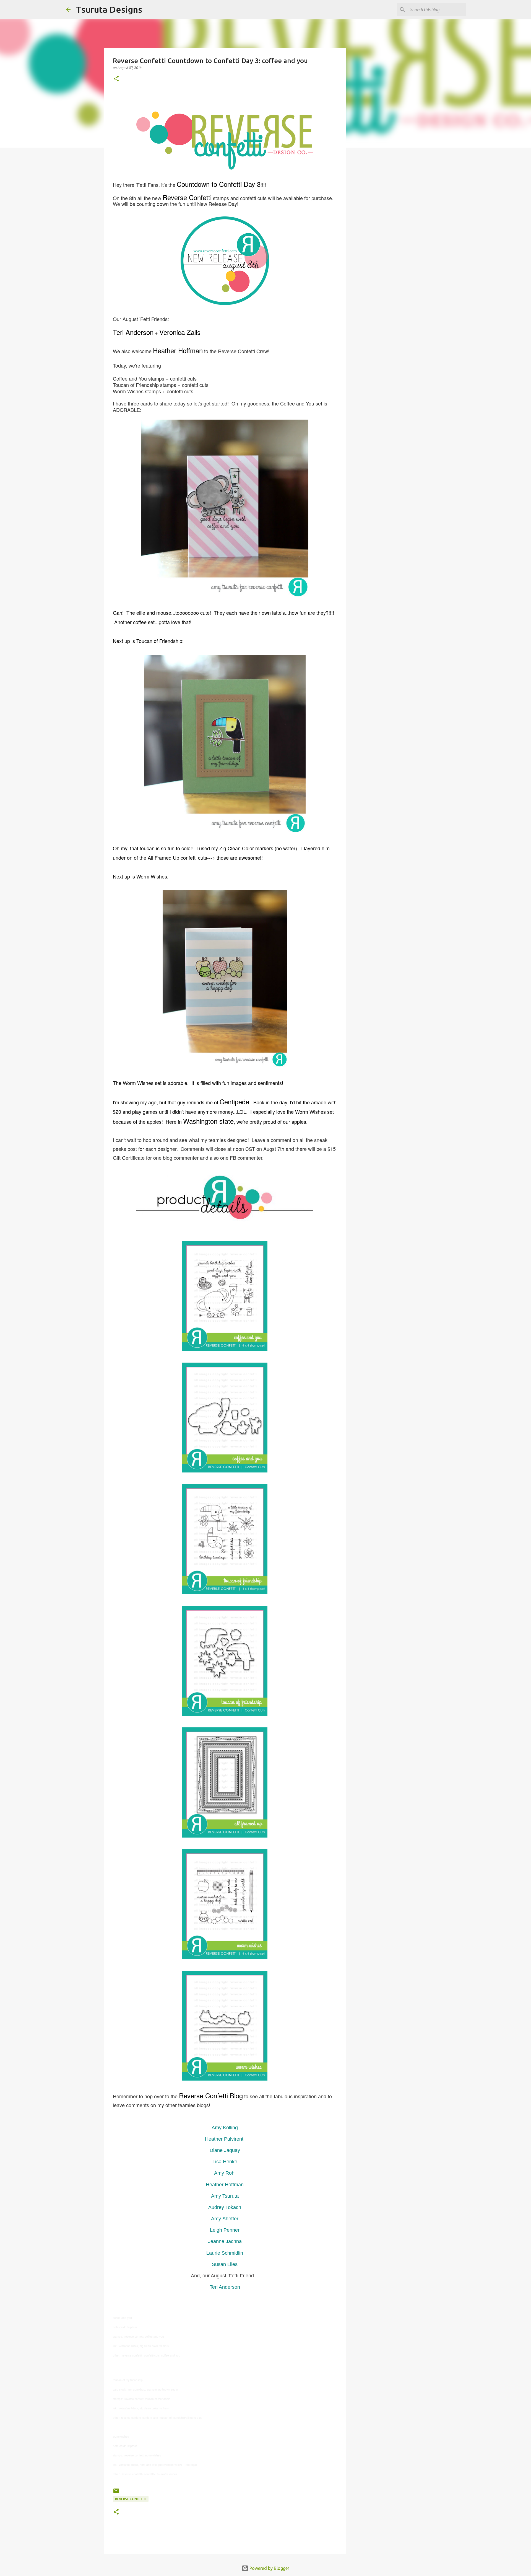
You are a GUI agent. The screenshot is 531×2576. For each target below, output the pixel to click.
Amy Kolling (225, 2128)
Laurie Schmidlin (225, 2253)
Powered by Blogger (269, 2568)
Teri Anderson (225, 2287)
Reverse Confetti (131, 2499)
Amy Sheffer (225, 2219)
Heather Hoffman (225, 2185)
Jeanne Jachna (225, 2241)
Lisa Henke (225, 2162)
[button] (116, 79)
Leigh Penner (225, 2230)
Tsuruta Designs (109, 9)
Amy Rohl (225, 2173)
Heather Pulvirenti (225, 2139)
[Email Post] (116, 2493)
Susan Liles (225, 2264)
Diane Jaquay (225, 2150)
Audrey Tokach (225, 2207)
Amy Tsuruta (225, 2196)
